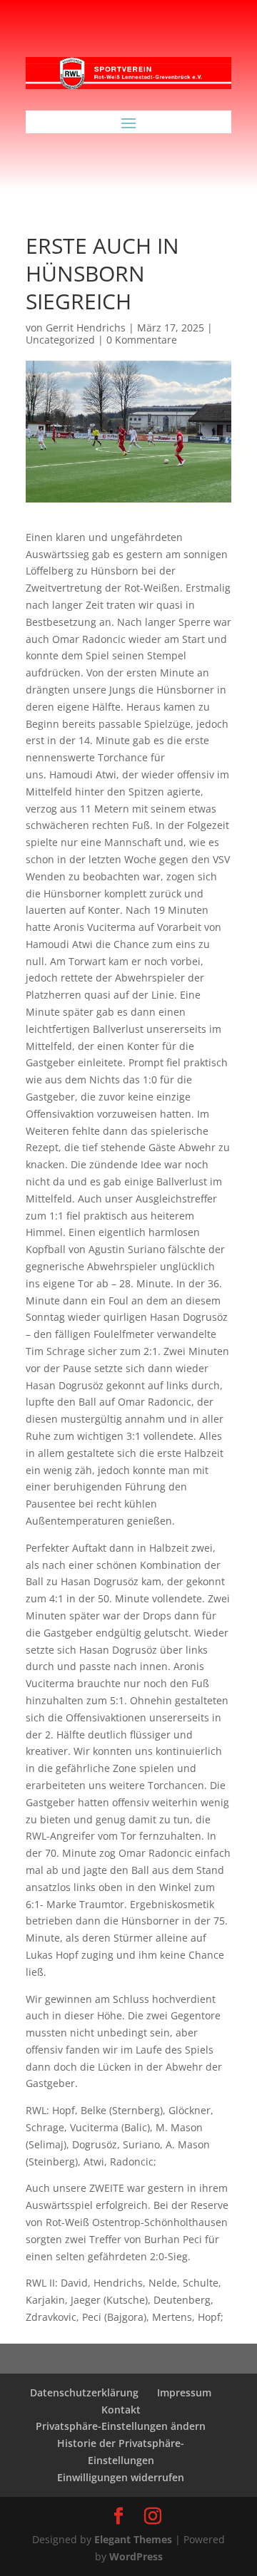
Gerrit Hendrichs (86, 328)
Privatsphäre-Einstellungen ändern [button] (121, 2426)
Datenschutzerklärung (84, 2392)
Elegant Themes (133, 2539)
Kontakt (121, 2410)
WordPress (136, 2556)
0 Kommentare (142, 340)
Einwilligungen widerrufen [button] (121, 2477)
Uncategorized (60, 340)
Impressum (184, 2392)
